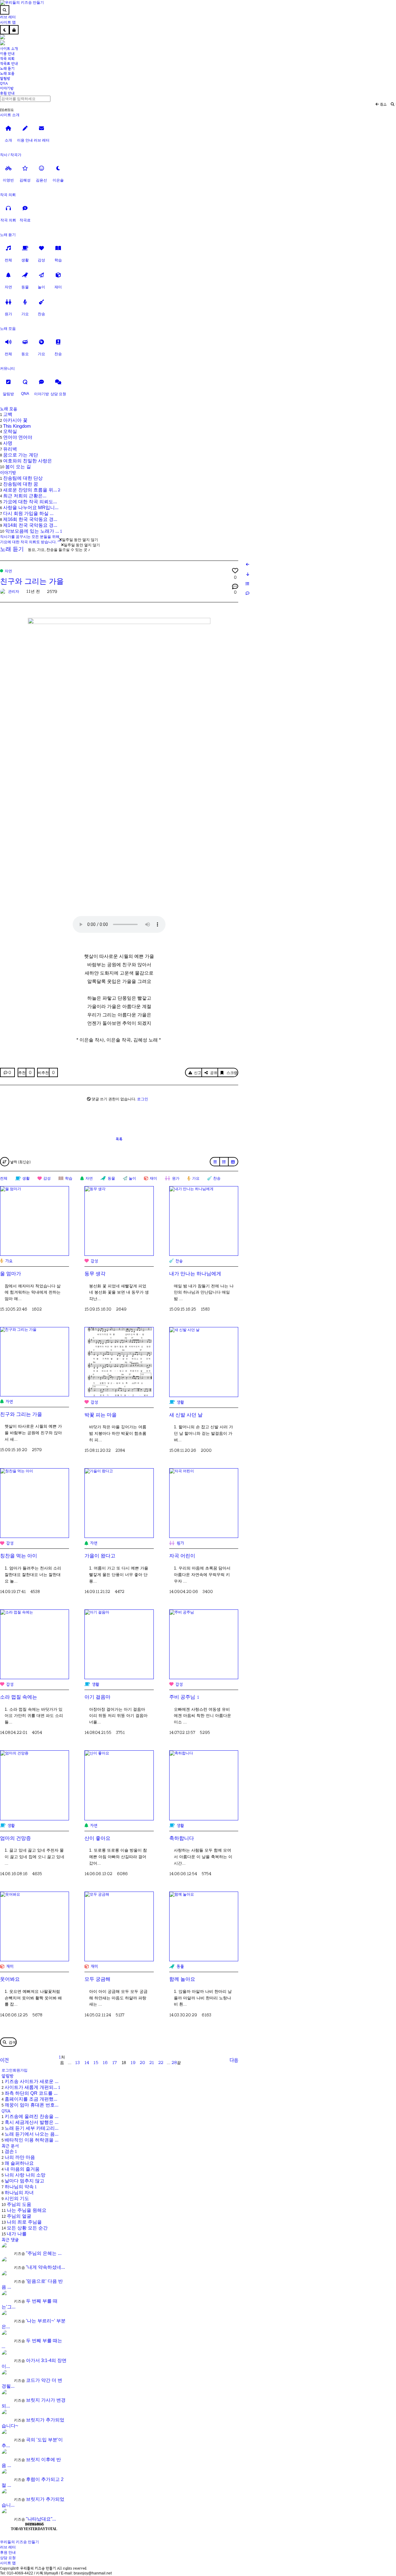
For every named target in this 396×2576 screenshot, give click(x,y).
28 (174, 2063)
